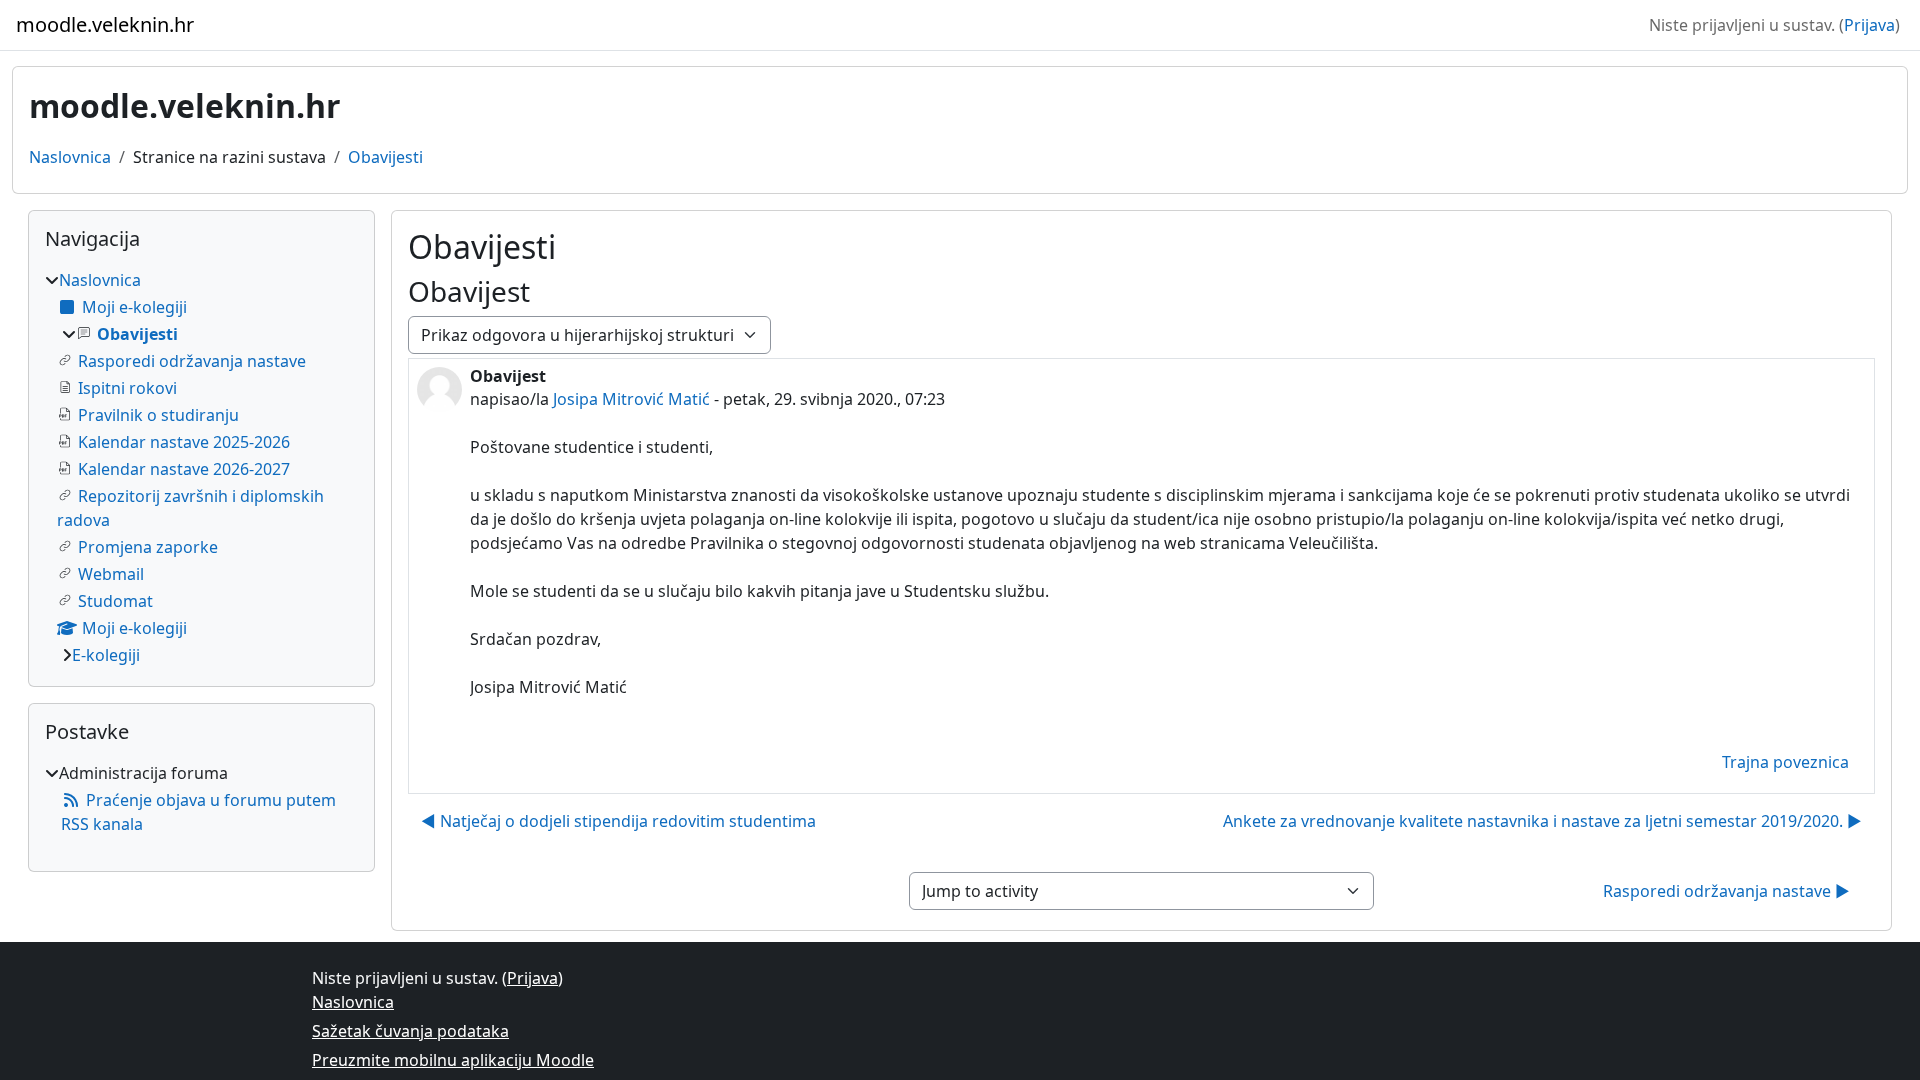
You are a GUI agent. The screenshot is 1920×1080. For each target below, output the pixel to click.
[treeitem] (201, 467)
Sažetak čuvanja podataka (410, 1031)
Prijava (1869, 25)
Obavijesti (385, 157)
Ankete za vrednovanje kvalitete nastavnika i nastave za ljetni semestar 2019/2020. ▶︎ (1542, 821)
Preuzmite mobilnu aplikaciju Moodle (453, 1060)
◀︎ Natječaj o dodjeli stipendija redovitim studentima (618, 821)
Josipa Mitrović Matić (631, 399)
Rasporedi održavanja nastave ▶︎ (1726, 891)
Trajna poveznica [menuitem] (1785, 762)
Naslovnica (70, 157)
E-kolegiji (106, 655)
